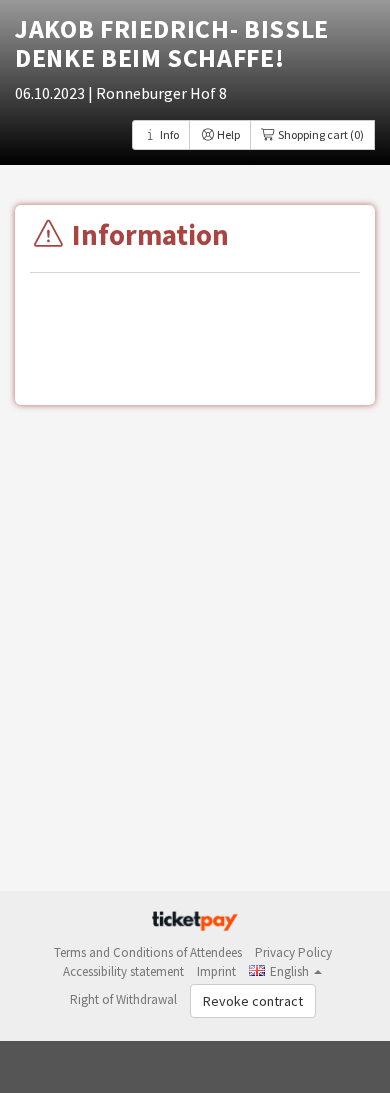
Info (168, 134)
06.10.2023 (51, 93)
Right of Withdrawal (123, 999)
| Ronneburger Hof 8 (157, 93)
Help (227, 134)
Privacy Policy (293, 952)
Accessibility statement (123, 971)
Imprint (216, 971)
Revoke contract (253, 1001)
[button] (285, 971)
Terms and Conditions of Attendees (148, 952)
